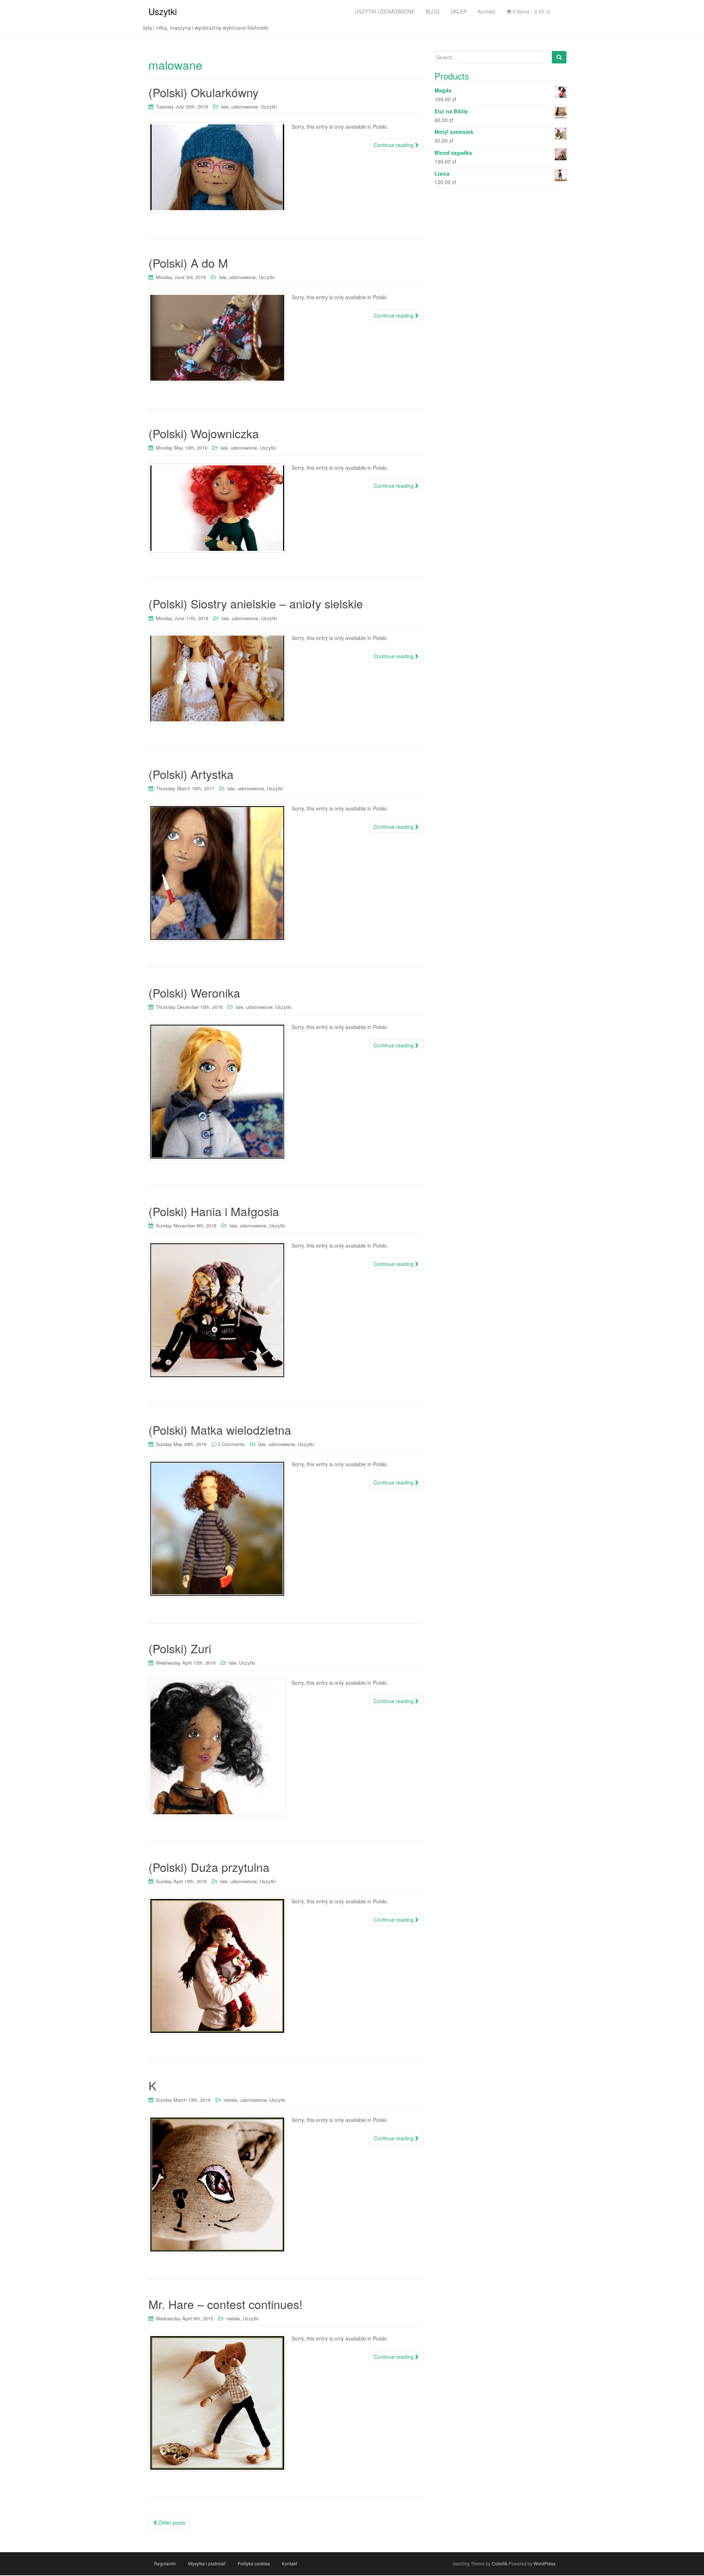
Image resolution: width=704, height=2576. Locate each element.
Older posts (171, 2522)
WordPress (544, 2563)
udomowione (245, 107)
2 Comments (231, 1444)
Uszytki (163, 11)
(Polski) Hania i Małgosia (214, 1211)
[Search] (559, 57)
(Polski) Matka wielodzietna (220, 1430)
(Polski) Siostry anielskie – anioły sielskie (256, 603)
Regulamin (165, 2563)
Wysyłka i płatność (207, 2563)
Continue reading (394, 145)
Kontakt (289, 2563)
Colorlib (500, 2563)
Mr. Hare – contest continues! (225, 2304)
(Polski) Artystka (191, 774)
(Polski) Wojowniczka (204, 433)
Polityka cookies (254, 2563)
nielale (230, 2100)
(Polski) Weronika (194, 992)
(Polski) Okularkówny (203, 92)
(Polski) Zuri (180, 1648)
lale (225, 107)
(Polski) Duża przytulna (209, 1867)
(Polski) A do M (188, 263)
